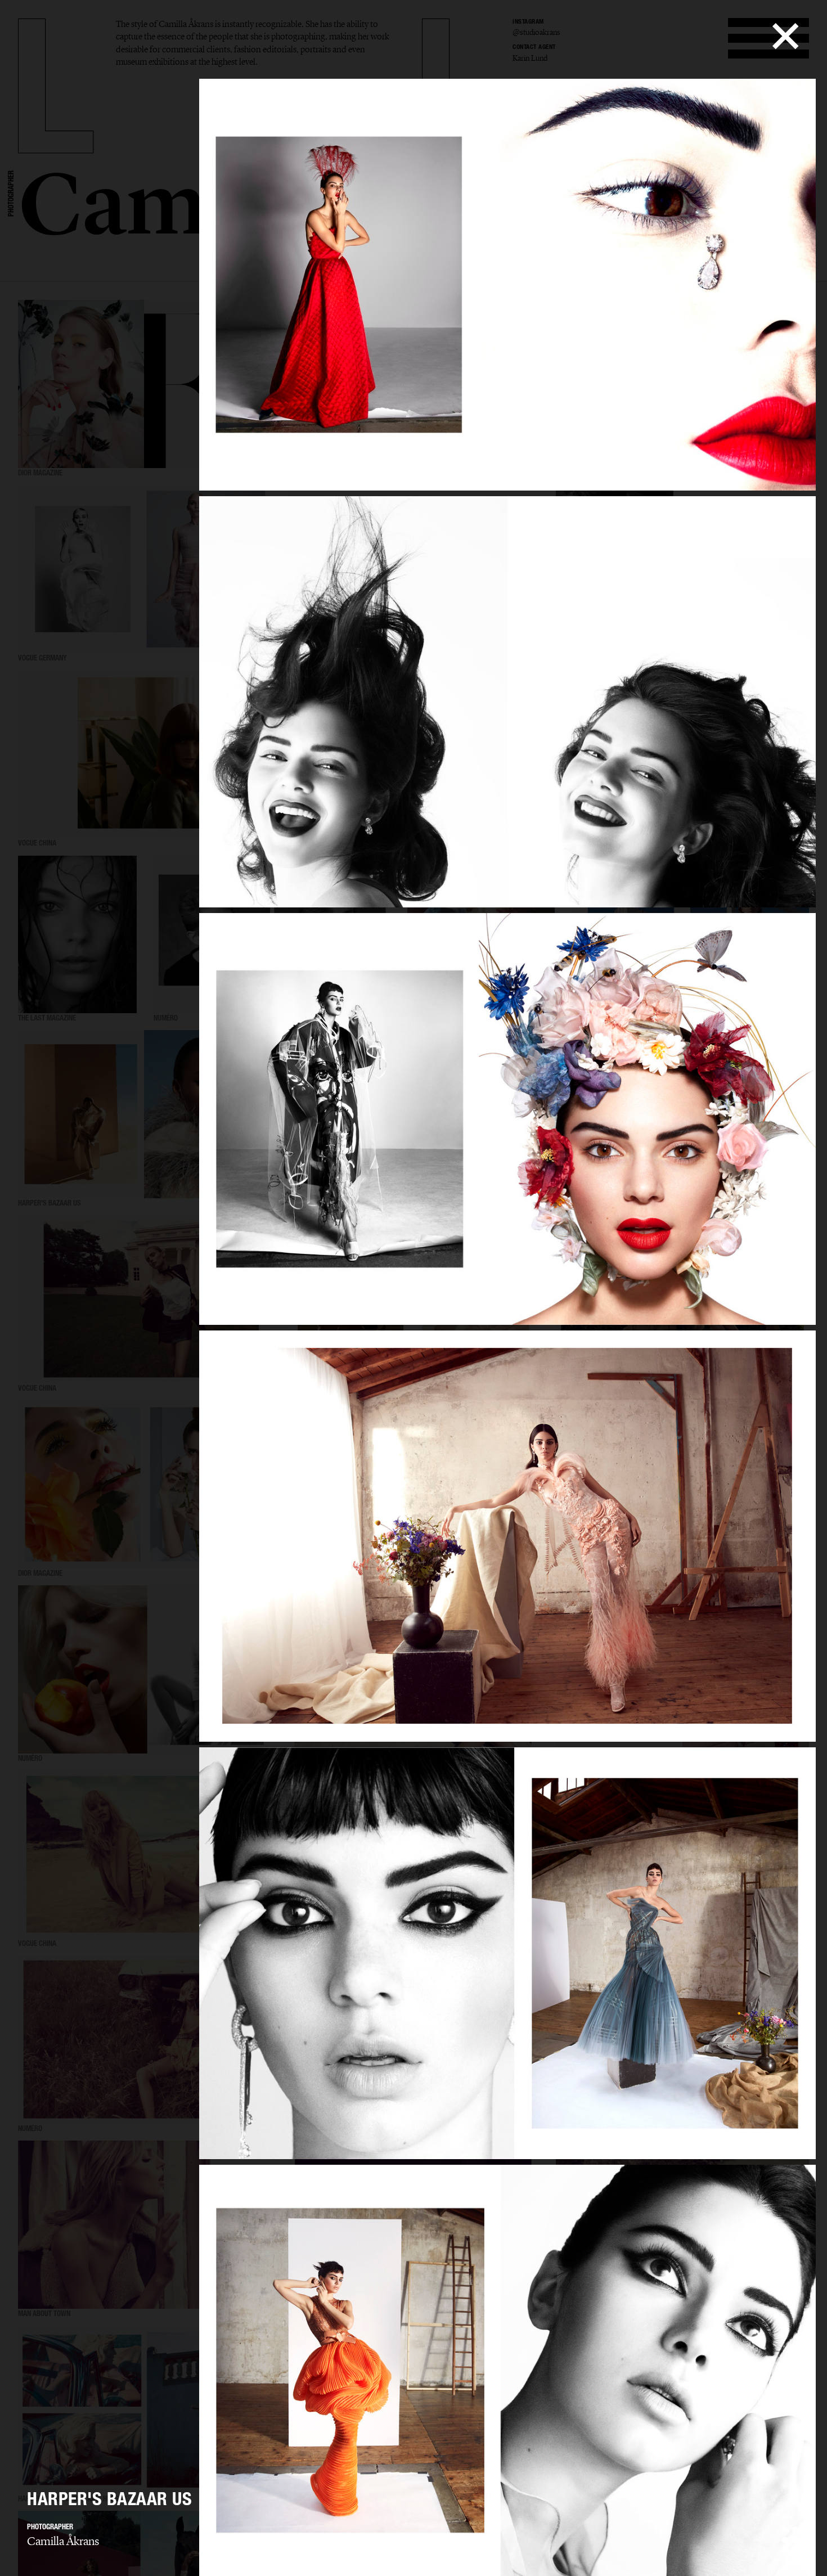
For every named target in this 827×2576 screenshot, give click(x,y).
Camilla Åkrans (63, 2541)
